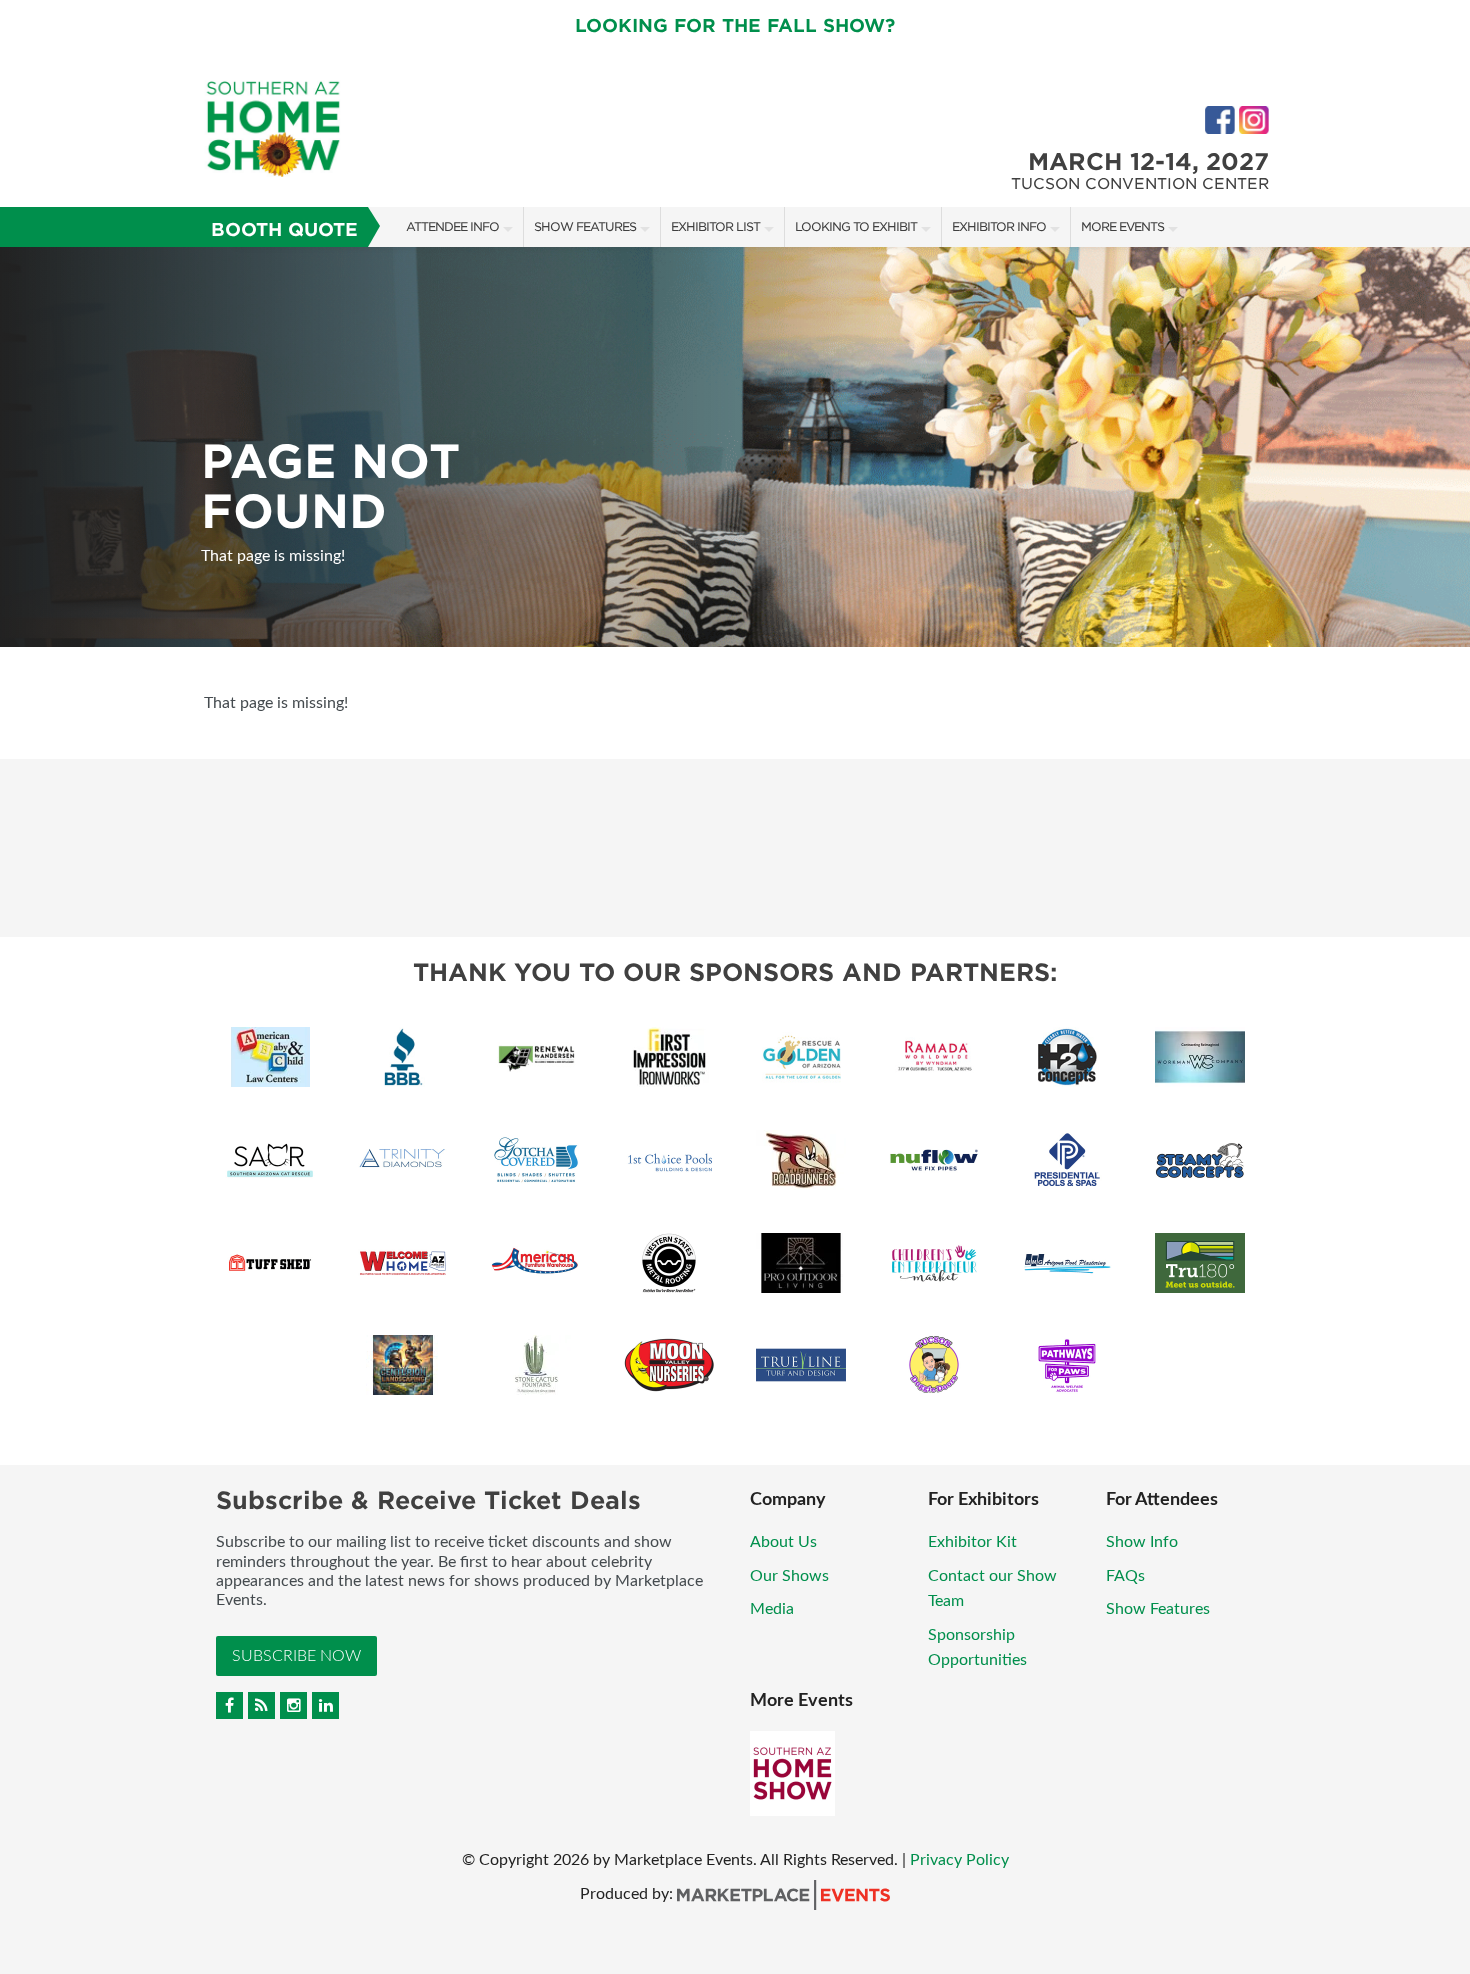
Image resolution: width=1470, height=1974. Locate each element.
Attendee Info (452, 226)
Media (772, 1609)
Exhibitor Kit (972, 1542)
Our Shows (789, 1576)
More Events (1122, 226)
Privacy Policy (959, 1860)
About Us (783, 1542)
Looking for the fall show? (735, 25)
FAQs (1125, 1576)
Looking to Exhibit (856, 226)
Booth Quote (284, 229)
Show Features (585, 226)
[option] (735, 447)
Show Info (1142, 1542)
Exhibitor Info (999, 226)
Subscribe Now (296, 1656)
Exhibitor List (715, 226)
